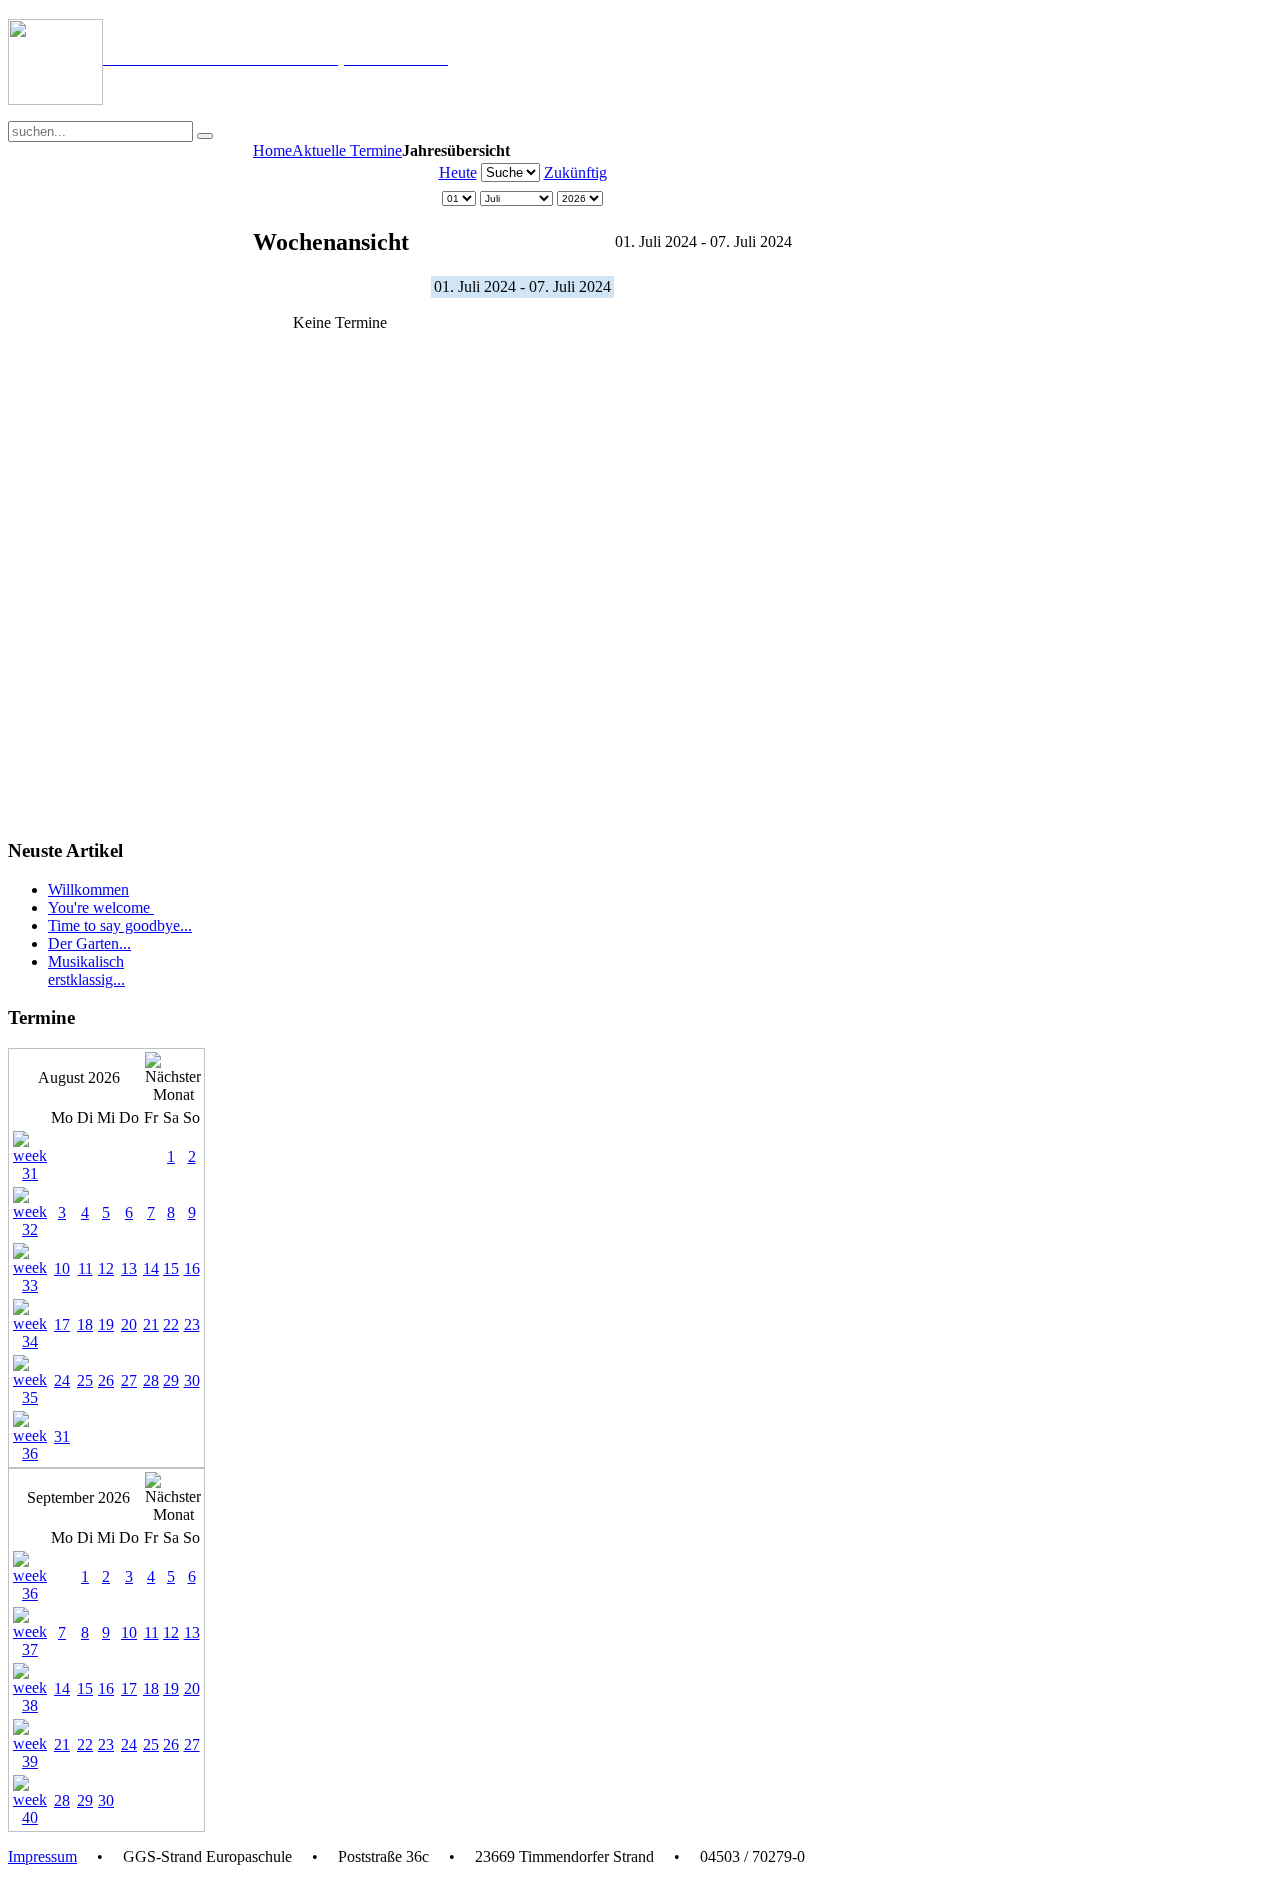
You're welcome (101, 907)
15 (171, 1268)
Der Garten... (89, 943)
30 (192, 1380)
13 (129, 1268)
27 (129, 1380)
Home (272, 150)
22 (171, 1324)
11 (85, 1268)
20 (129, 1324)
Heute (458, 172)
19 (106, 1324)
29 (171, 1380)
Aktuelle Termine (347, 150)
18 (85, 1324)
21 (151, 1324)
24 (62, 1380)
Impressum (42, 1856)
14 (151, 1268)
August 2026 (79, 1077)
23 (192, 1324)
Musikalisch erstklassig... (86, 970)
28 (151, 1380)
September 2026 (78, 1497)
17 (62, 1324)
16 (192, 1268)
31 (62, 1436)
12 (106, 1268)
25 (85, 1380)
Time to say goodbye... (120, 925)
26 (106, 1380)
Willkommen (88, 889)
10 (62, 1268)
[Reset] (205, 136)
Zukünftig (575, 172)
